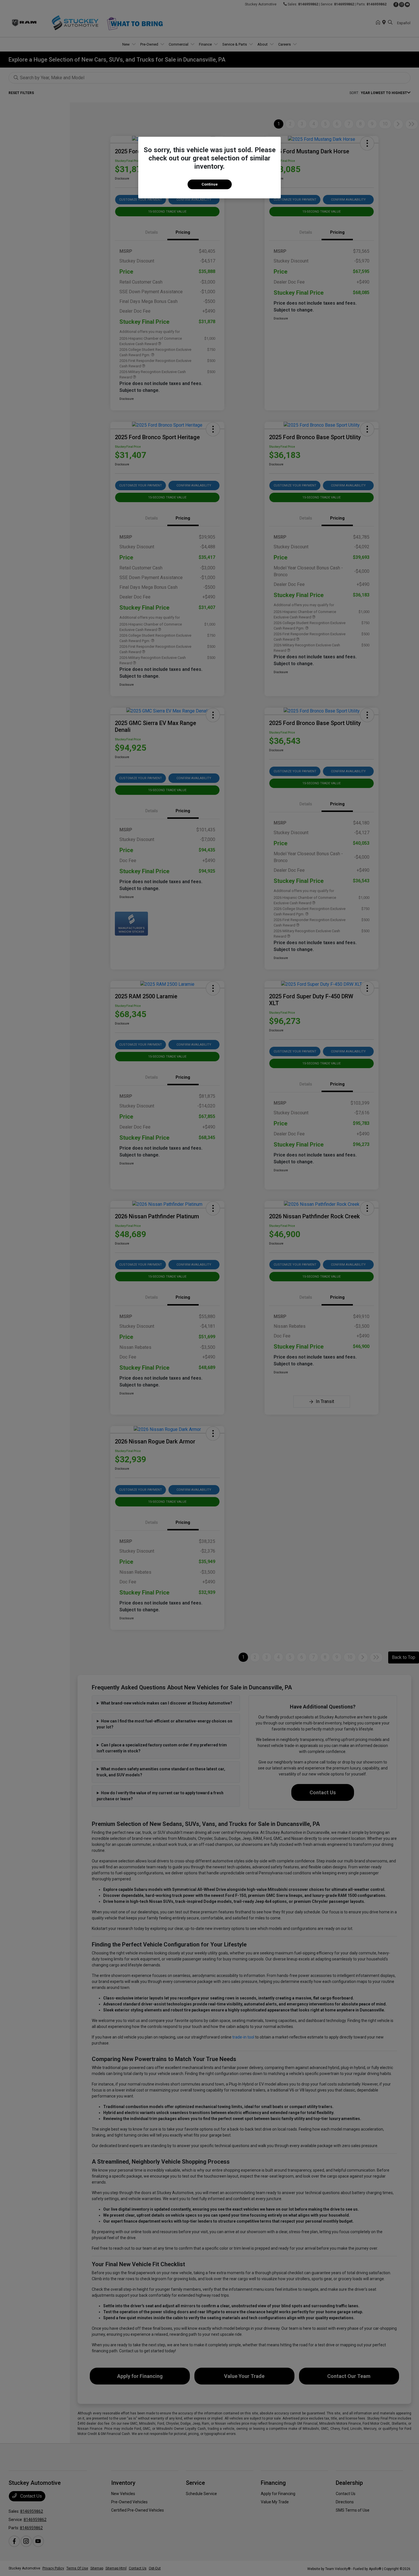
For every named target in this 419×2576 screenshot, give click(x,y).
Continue (210, 184)
